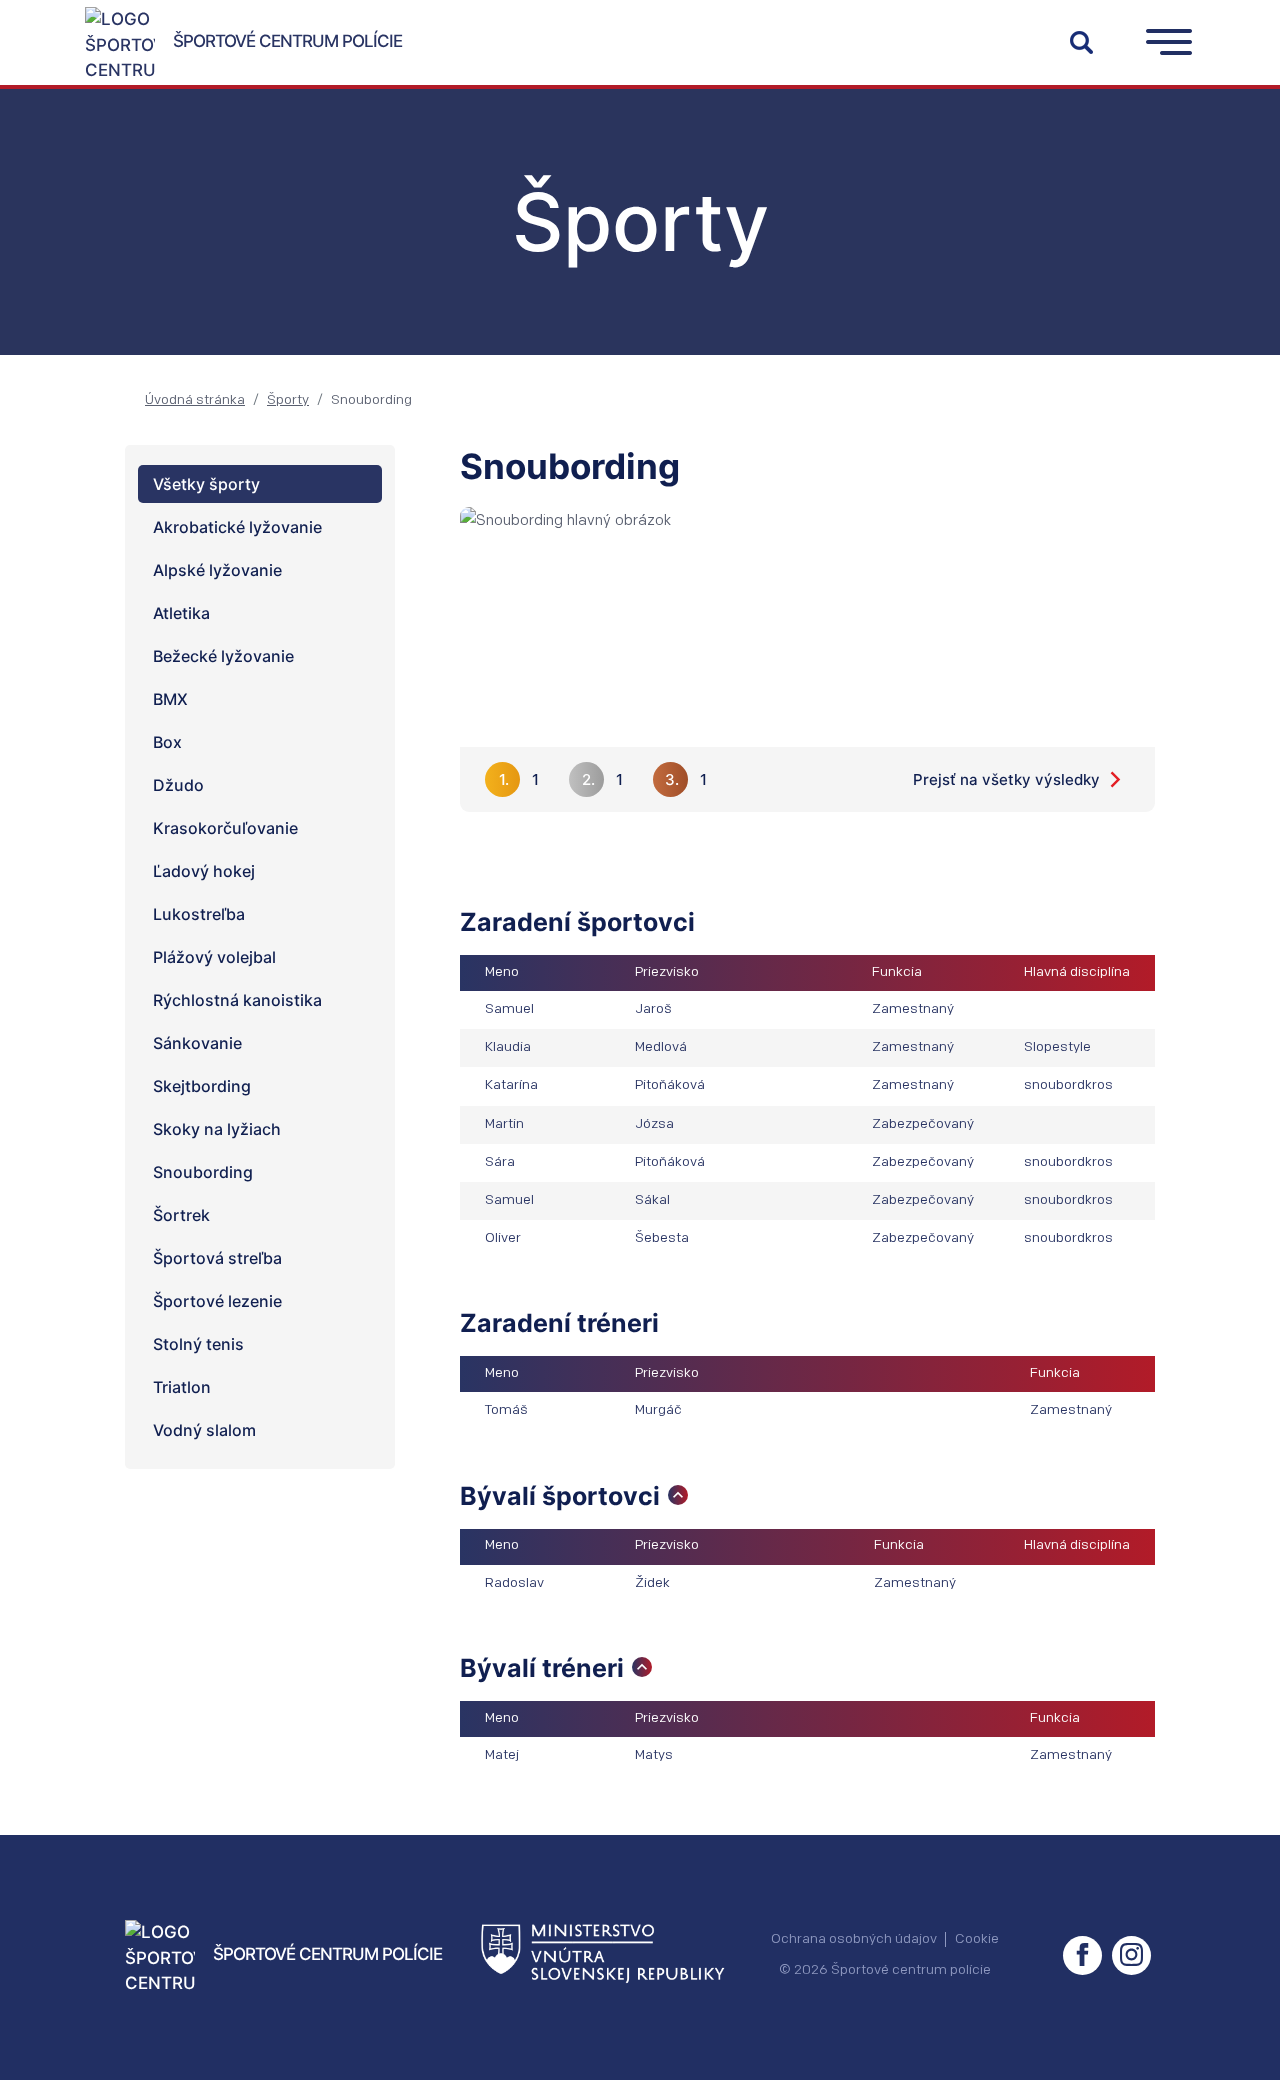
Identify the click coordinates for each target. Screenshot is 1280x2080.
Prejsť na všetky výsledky (1006, 779)
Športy (288, 400)
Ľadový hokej (204, 871)
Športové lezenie (217, 1301)
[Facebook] (1082, 1955)
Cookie (977, 1939)
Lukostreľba (199, 914)
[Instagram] (1131, 1955)
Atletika (181, 613)
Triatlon (182, 1387)
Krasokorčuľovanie (225, 828)
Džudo (178, 785)
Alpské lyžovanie (217, 570)
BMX (170, 699)
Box (167, 742)
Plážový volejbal (214, 957)
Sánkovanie (197, 1043)
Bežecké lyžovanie (223, 656)
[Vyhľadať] (1081, 42)
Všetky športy (206, 484)
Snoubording (203, 1172)
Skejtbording (202, 1086)
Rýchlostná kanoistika (237, 1000)
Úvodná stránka (195, 400)
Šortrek (181, 1215)
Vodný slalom (204, 1430)
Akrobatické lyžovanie (237, 527)
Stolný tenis (198, 1344)
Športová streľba (217, 1258)
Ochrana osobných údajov (854, 1939)
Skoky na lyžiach (217, 1129)
